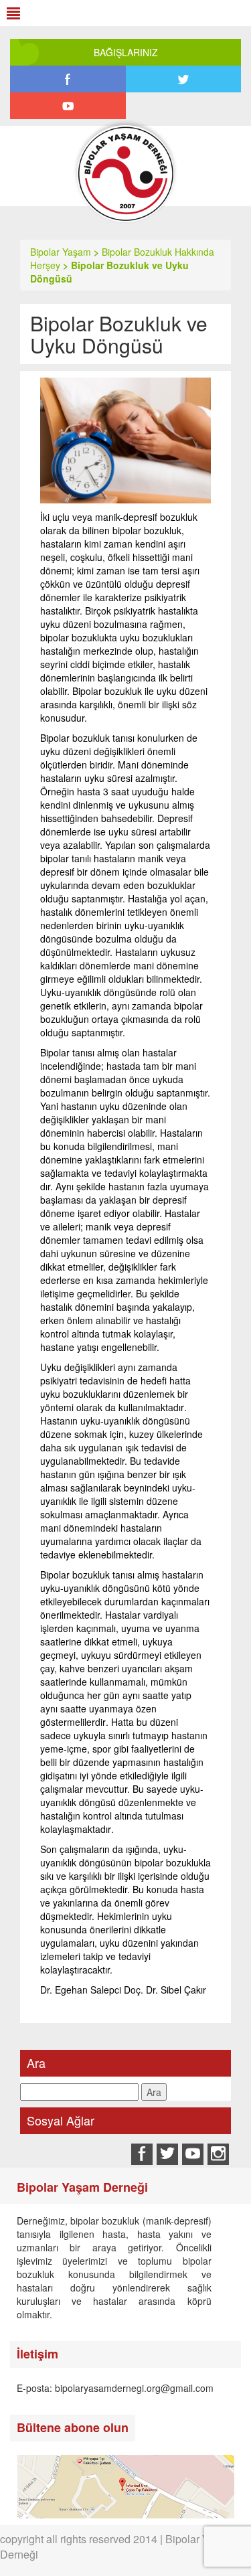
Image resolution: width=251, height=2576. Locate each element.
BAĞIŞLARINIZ (126, 52)
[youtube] (68, 106)
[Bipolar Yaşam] (125, 183)
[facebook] (68, 79)
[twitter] (184, 79)
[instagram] (218, 2154)
